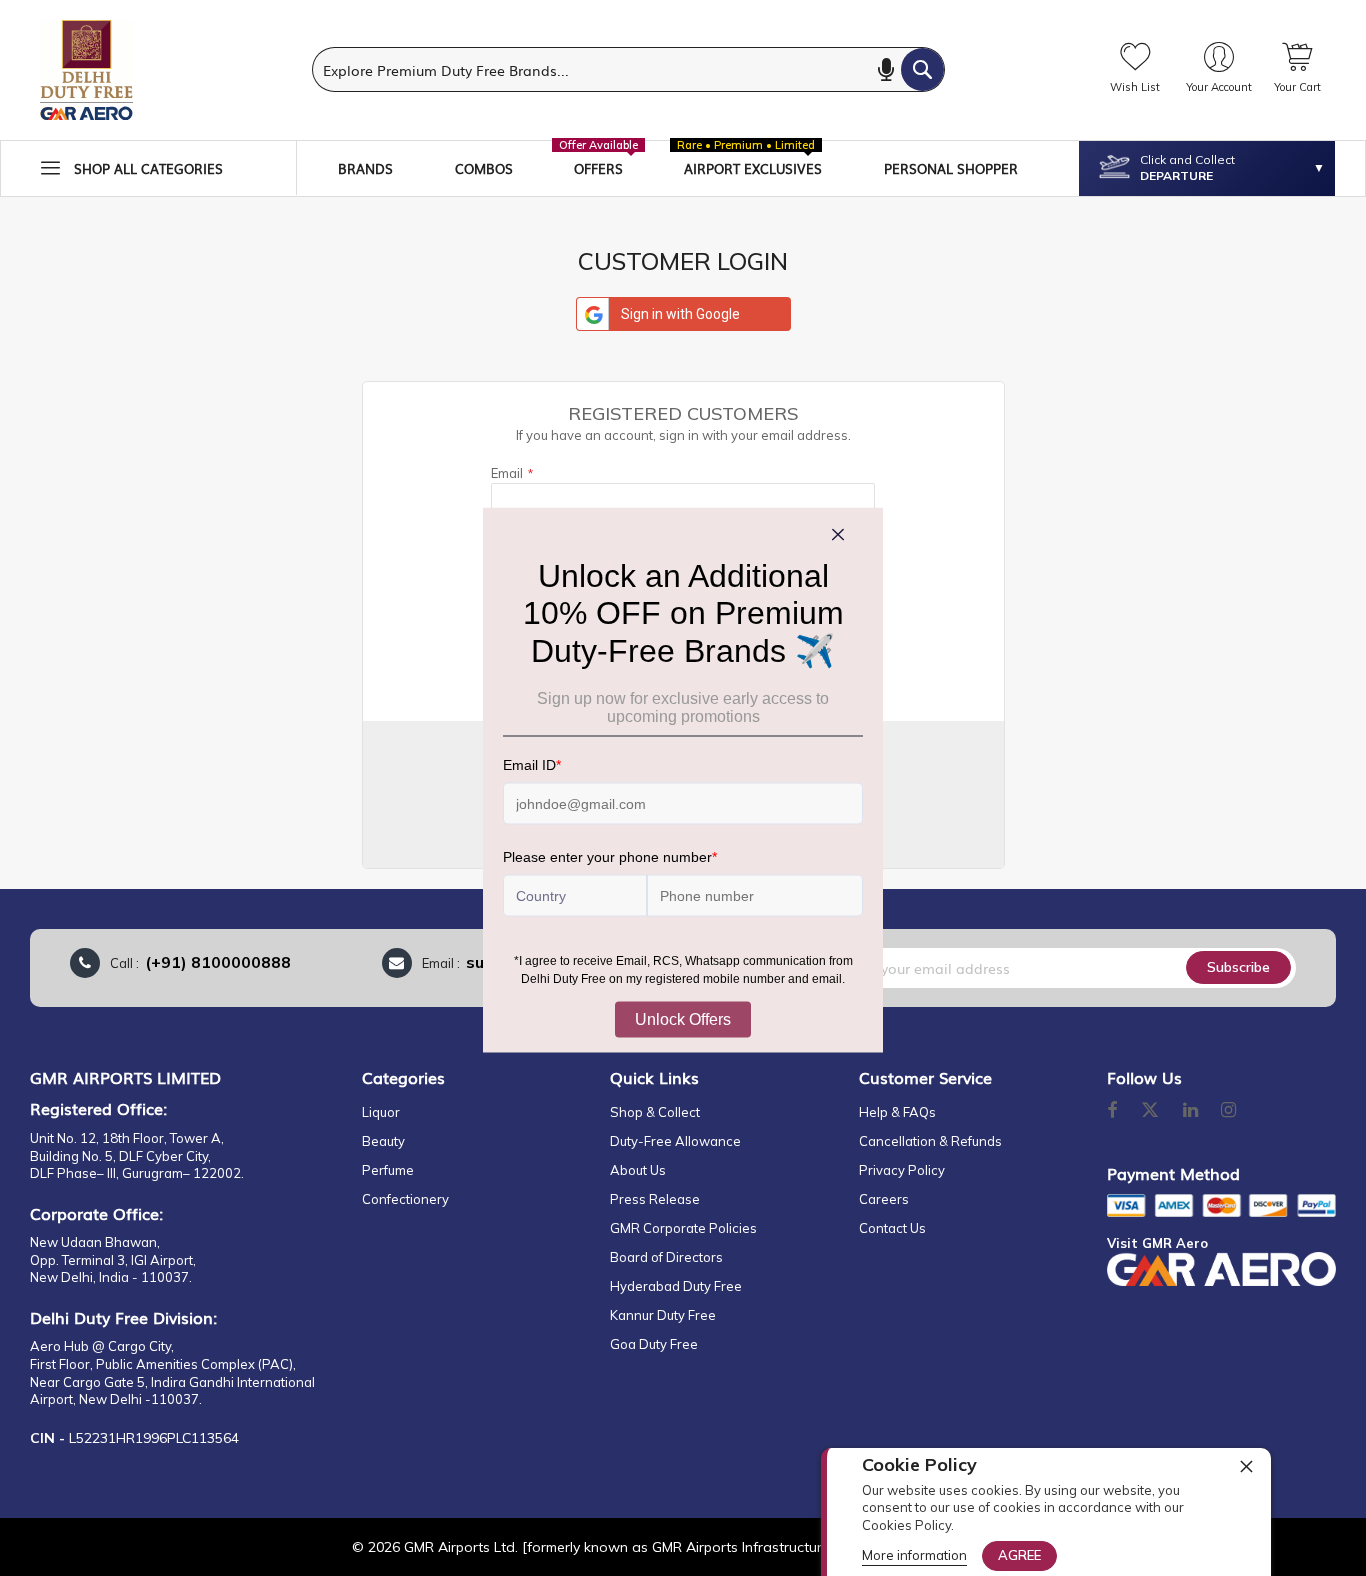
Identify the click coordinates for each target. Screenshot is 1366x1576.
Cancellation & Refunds (930, 1141)
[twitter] (1150, 1111)
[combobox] (628, 69)
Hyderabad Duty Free (676, 1286)
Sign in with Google (680, 314)
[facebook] (1112, 1111)
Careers (884, 1199)
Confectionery (405, 1199)
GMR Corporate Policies (683, 1228)
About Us (638, 1170)
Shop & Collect (655, 1112)
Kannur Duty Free (663, 1315)
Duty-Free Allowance (675, 1141)
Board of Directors (666, 1257)
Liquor (381, 1112)
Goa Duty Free (654, 1344)
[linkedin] (1192, 1111)
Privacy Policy (902, 1170)
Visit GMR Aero (1157, 1243)
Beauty (383, 1141)
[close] (1246, 1466)
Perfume (388, 1170)
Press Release (655, 1199)
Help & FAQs (897, 1112)
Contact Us (892, 1228)
